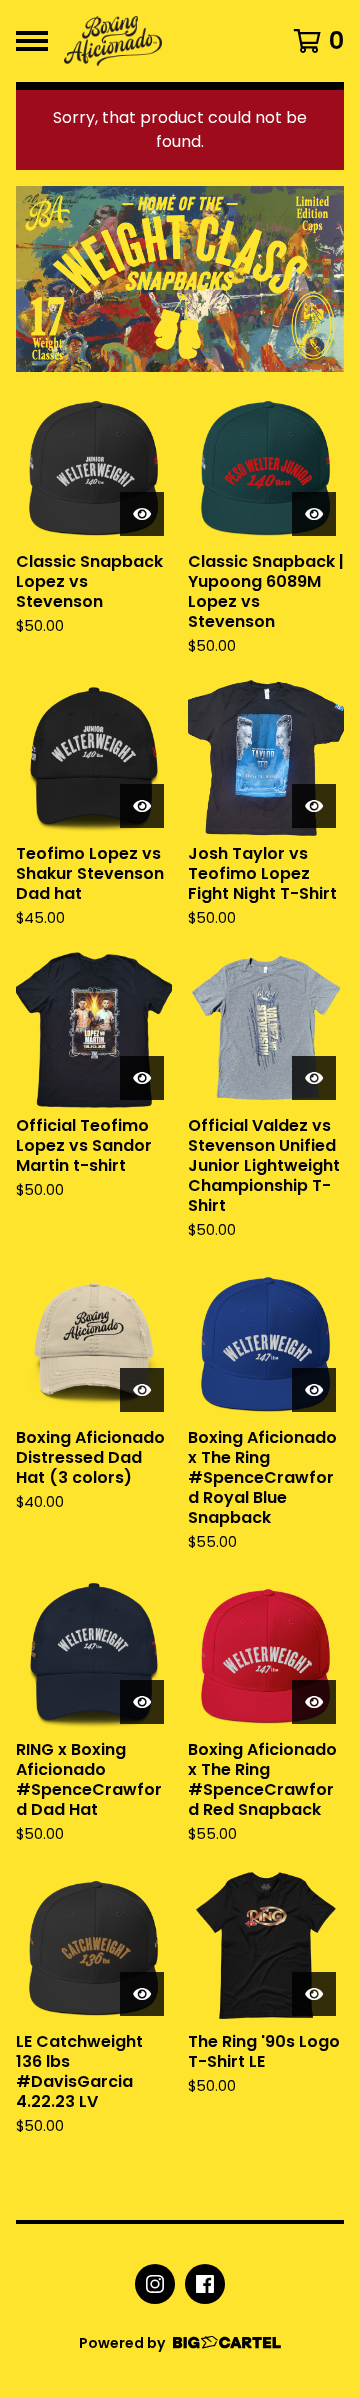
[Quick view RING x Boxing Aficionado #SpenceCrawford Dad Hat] (142, 1702)
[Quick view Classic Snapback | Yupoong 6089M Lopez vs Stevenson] (314, 514)
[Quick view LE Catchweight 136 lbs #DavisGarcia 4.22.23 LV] (142, 1994)
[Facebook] (205, 2284)
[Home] (162, 41)
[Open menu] (32, 41)
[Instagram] (155, 2284)
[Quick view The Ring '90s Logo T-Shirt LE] (314, 1994)
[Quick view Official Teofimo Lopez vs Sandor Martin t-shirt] (142, 1078)
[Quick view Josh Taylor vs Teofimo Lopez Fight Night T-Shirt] (314, 806)
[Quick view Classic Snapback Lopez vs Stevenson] (142, 514)
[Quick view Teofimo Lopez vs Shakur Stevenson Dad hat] (142, 806)
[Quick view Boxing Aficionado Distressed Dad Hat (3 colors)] (142, 1390)
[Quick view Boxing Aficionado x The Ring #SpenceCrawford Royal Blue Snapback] (314, 1390)
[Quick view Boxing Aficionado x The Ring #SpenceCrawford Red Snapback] (314, 1702)
